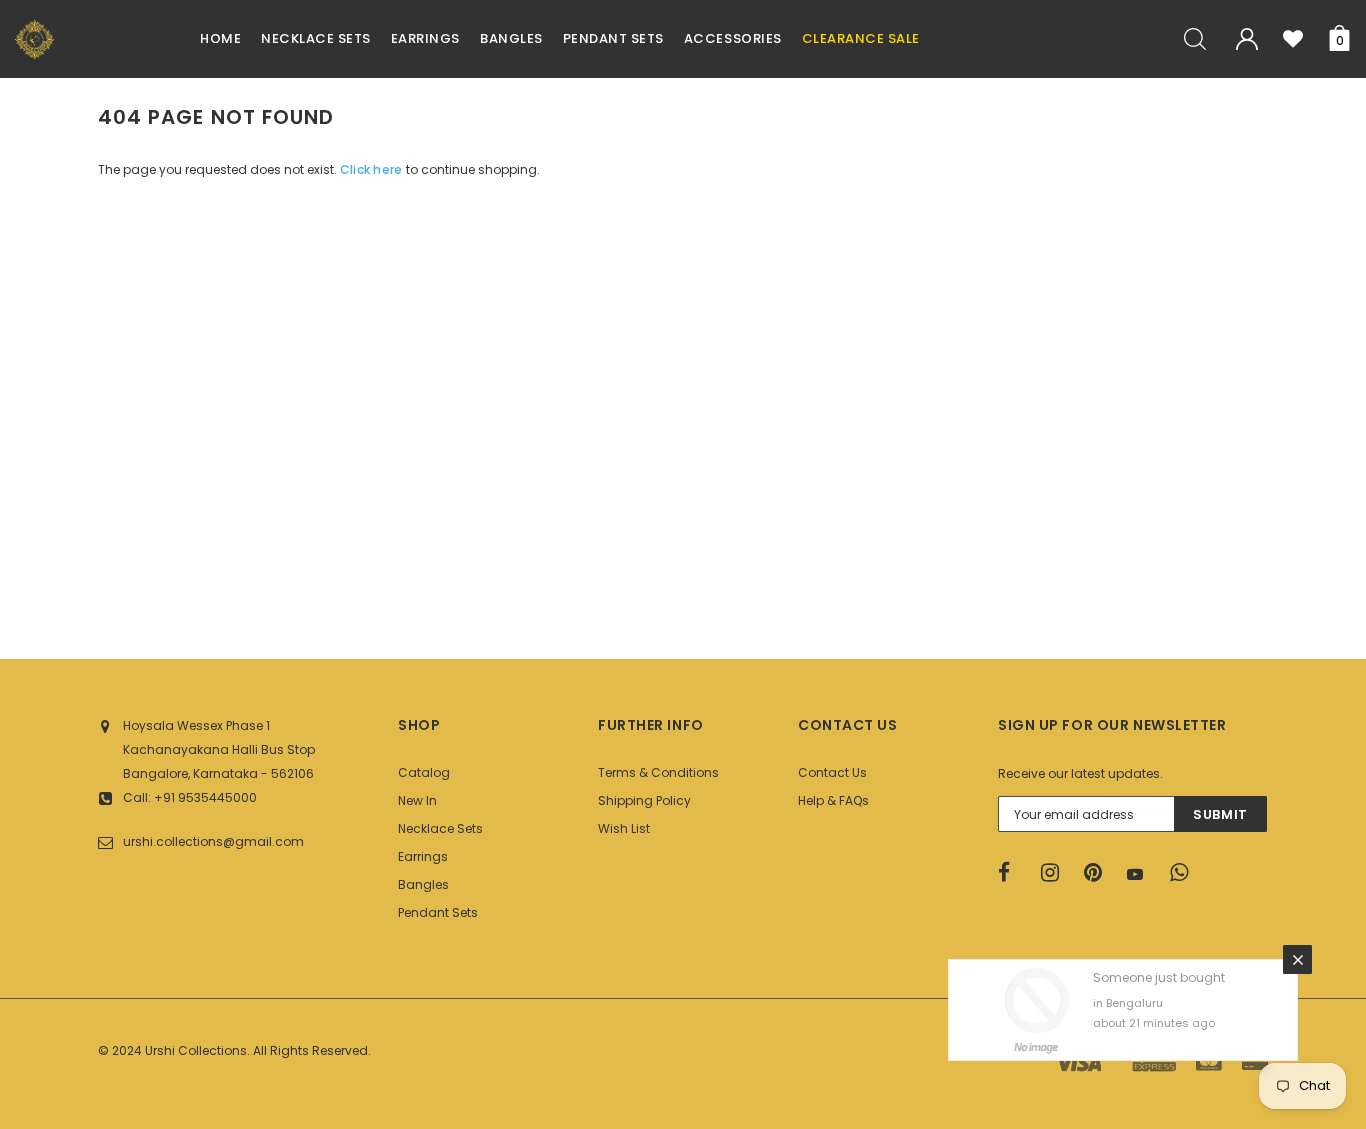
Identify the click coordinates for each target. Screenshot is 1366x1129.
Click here (373, 169)
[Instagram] (1056, 873)
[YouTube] (1142, 874)
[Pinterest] (1099, 873)
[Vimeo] (1185, 873)
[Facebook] (1013, 873)
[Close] (1297, 959)
